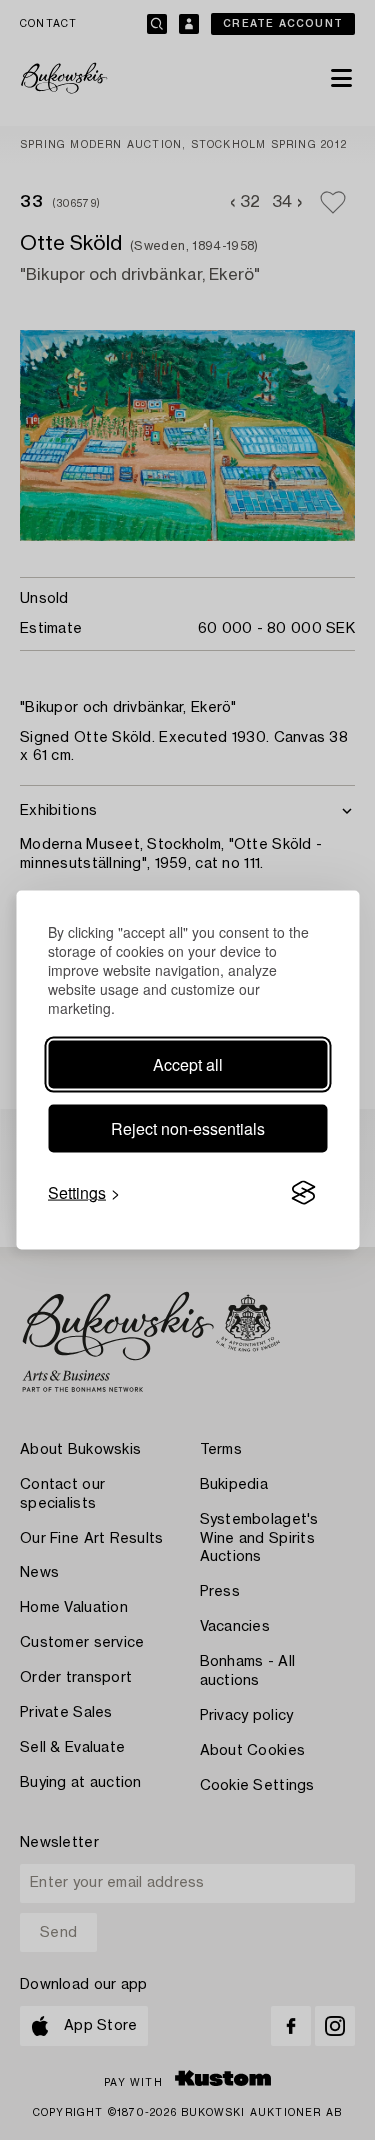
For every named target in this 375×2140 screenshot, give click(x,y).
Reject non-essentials (188, 1128)
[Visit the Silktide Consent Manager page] (303, 1193)
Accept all (188, 1064)
